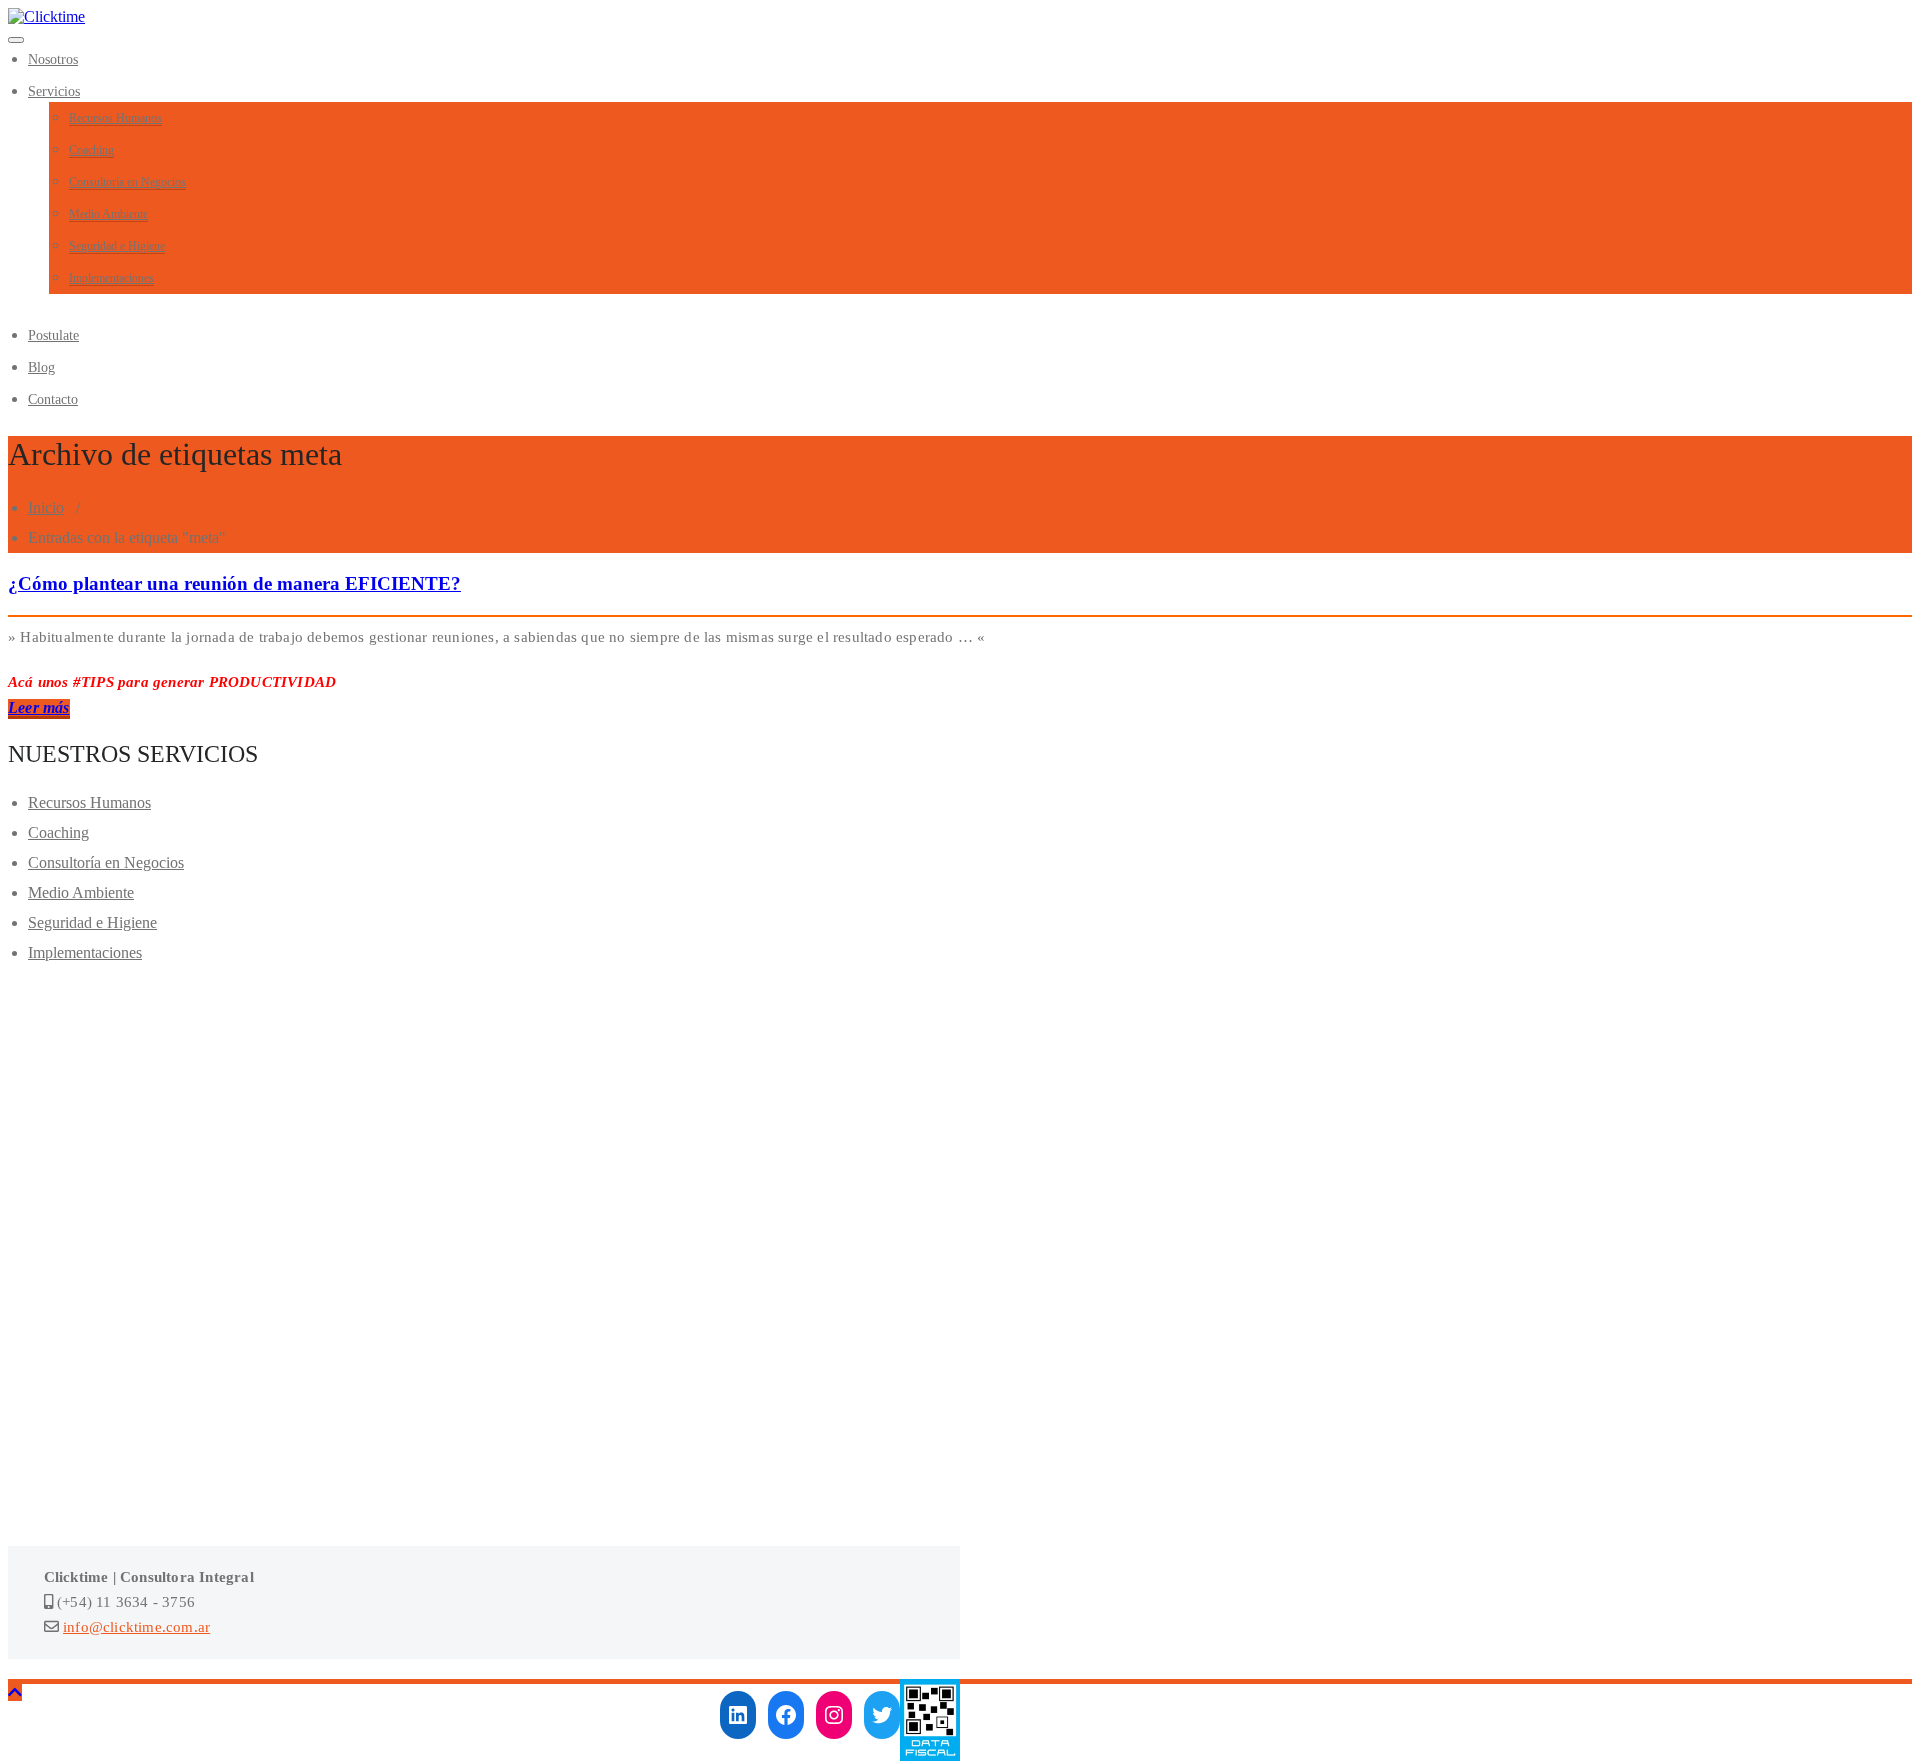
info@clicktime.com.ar (136, 1627)
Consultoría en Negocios (127, 182)
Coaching (91, 150)
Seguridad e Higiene (117, 246)
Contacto (53, 399)
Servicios (54, 91)
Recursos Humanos (115, 118)
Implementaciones (111, 278)
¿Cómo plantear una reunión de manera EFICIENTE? (234, 583)
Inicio (46, 507)
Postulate (53, 335)
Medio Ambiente (108, 214)
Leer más (39, 707)
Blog (41, 367)
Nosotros (53, 59)
